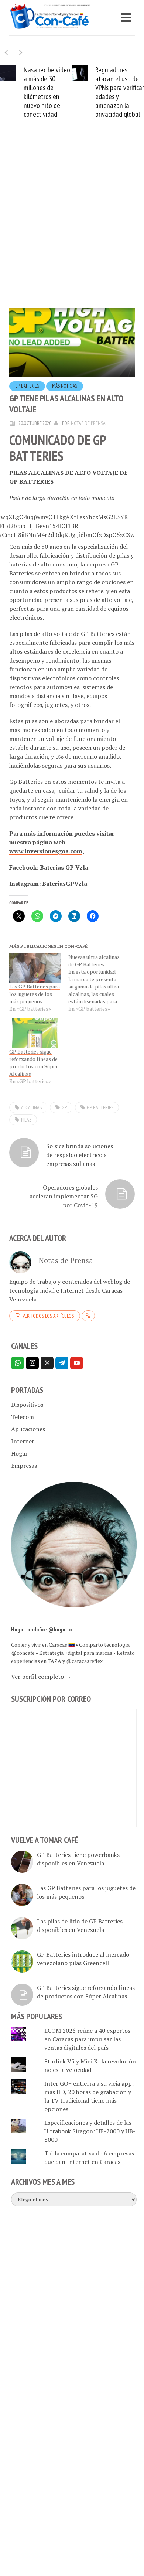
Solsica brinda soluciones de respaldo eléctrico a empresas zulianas (80, 1155)
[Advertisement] (72, 225)
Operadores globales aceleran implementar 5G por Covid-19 (64, 1196)
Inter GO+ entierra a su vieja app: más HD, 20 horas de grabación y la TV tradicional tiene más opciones (89, 2096)
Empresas (24, 1466)
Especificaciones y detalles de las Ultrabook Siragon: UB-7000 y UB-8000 (90, 2131)
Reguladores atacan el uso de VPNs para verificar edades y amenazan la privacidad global (120, 92)
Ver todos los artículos (48, 1316)
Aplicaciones (28, 1429)
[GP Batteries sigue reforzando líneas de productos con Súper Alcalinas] (35, 1033)
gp (64, 1107)
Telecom (23, 1417)
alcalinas (31, 1107)
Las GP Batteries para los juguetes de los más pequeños (35, 994)
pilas (26, 1120)
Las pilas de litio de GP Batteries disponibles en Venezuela (80, 1925)
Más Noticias (65, 386)
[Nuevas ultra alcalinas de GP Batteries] (98, 983)
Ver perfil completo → (41, 1677)
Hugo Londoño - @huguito (42, 1629)
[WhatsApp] (18, 1363)
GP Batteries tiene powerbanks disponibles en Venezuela (78, 1859)
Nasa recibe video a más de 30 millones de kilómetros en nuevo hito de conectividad (47, 92)
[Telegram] (62, 1363)
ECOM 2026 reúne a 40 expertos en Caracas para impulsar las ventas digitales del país (87, 2039)
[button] (21, 52)
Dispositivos (27, 1405)
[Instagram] (32, 1363)
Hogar (19, 1453)
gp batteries (100, 1107)
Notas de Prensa (88, 423)
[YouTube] (77, 1363)
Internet (23, 1441)
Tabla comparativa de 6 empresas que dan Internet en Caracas (89, 2158)
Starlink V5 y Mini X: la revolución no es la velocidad (90, 2065)
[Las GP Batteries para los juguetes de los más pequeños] (35, 968)
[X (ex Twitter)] (47, 1363)
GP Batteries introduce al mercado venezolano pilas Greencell (83, 1959)
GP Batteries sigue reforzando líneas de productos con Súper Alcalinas (34, 1063)
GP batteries (27, 386)
